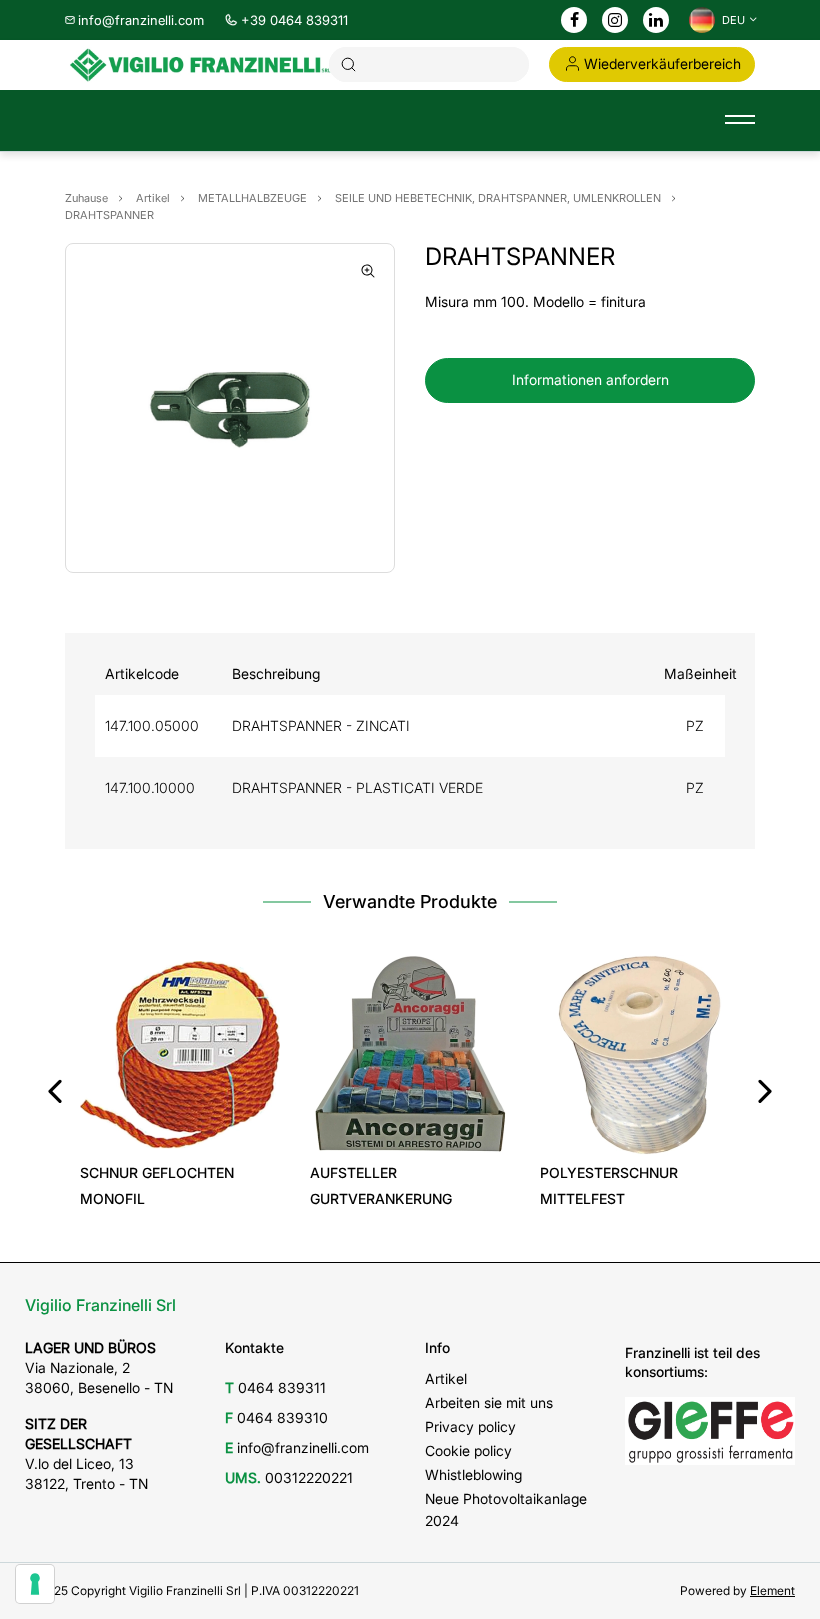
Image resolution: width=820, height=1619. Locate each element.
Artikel (446, 1378)
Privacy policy (470, 1426)
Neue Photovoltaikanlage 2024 (506, 1509)
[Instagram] (615, 21)
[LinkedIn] (656, 21)
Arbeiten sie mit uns (489, 1402)
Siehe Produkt (180, 1126)
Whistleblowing (473, 1474)
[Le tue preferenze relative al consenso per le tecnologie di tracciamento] (35, 1584)
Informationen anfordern (590, 379)
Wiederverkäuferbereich (662, 63)
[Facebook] (574, 21)
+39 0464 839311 (294, 20)
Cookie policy (468, 1450)
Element (772, 1590)
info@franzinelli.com (141, 20)
